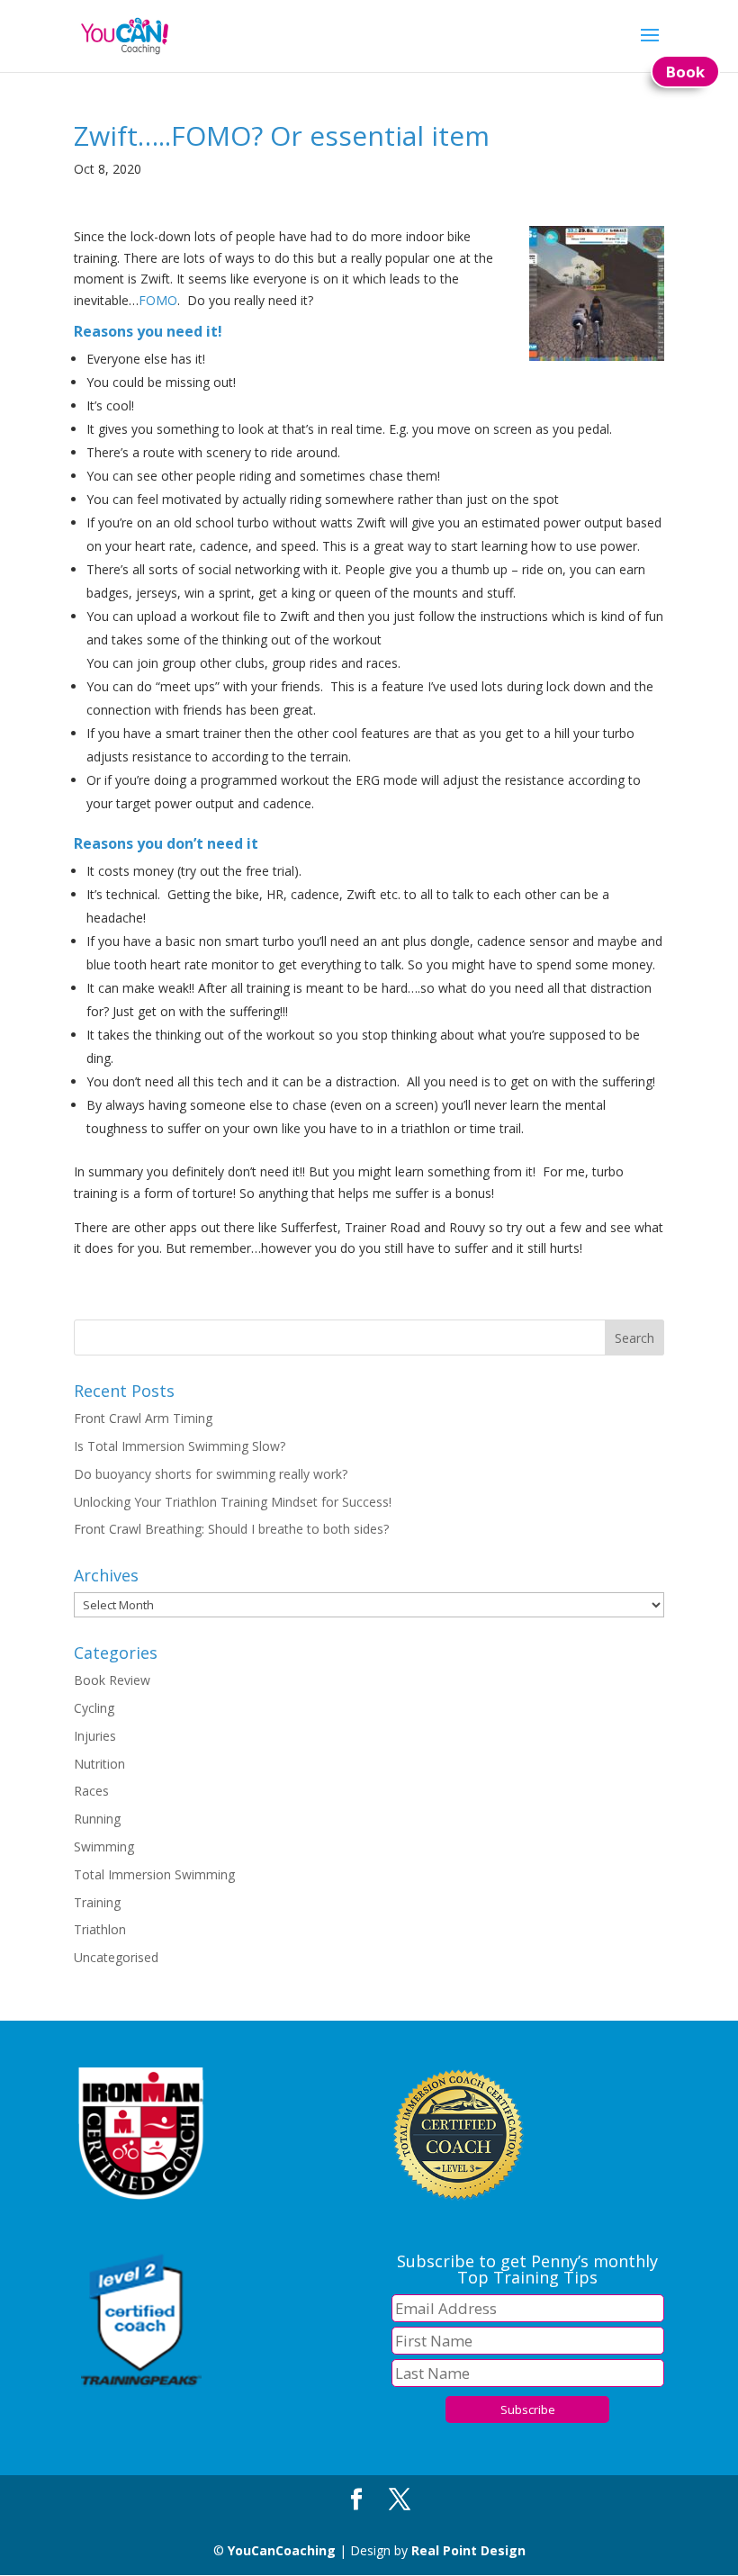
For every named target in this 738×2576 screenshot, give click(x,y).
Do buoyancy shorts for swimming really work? (211, 1474)
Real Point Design (468, 2550)
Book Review (112, 1680)
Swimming (104, 1846)
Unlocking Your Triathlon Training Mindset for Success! (233, 1502)
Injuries (95, 1736)
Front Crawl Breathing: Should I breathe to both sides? (231, 1529)
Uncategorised (116, 1957)
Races (91, 1791)
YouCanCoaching (282, 2550)
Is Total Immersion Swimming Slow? (180, 1446)
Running (97, 1819)
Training (97, 1902)
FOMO (158, 300)
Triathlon (100, 1929)
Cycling (94, 1708)
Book (685, 72)
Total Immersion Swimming (154, 1874)
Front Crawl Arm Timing (143, 1418)
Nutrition (99, 1764)
